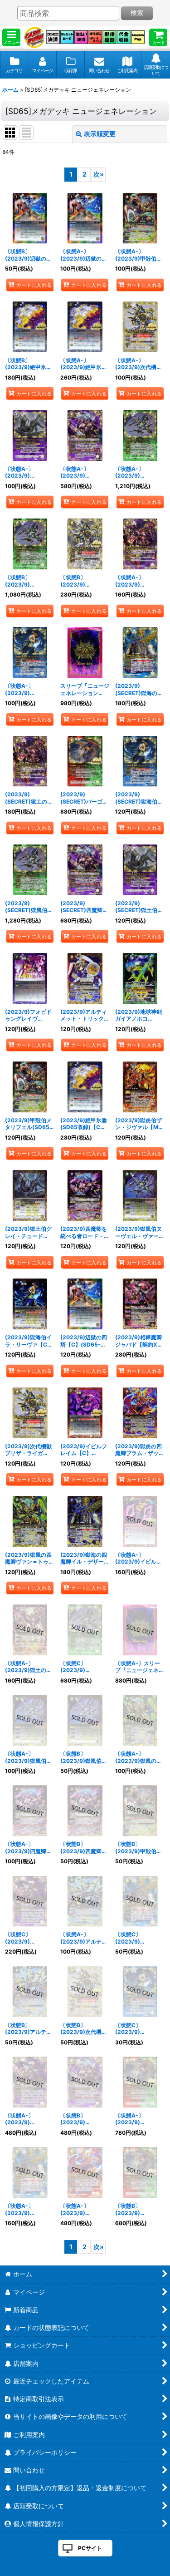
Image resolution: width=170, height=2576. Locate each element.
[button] (11, 37)
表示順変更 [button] (100, 134)
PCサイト (90, 2548)
